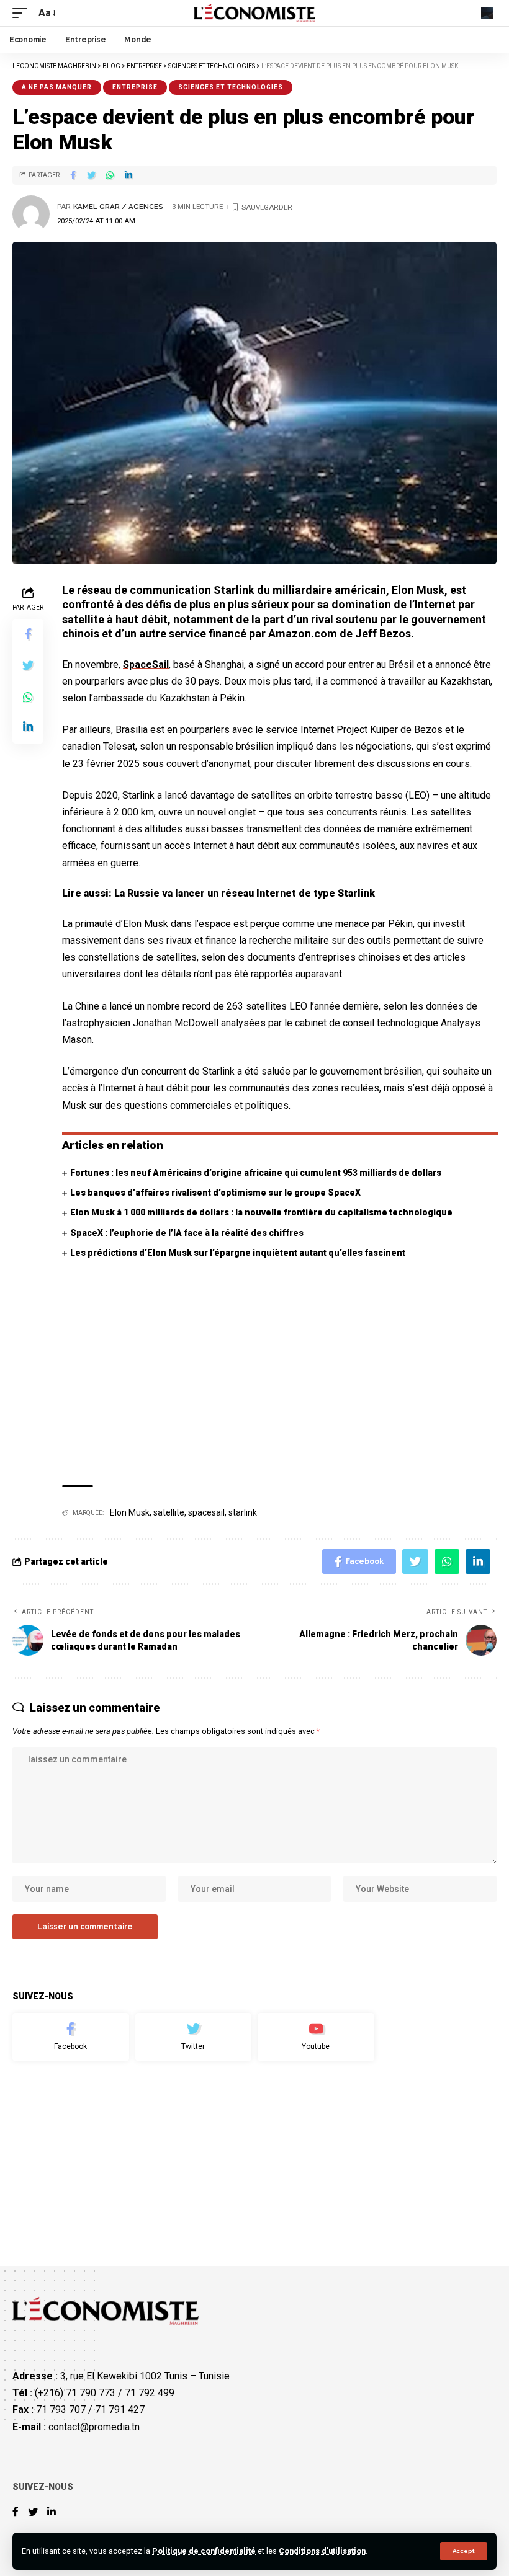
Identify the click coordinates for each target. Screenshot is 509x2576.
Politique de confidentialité (204, 2551)
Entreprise (135, 87)
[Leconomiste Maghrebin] (255, 13)
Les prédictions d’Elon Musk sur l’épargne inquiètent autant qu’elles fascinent (238, 1253)
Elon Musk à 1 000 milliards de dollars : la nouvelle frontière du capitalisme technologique (261, 1212)
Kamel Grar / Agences (118, 207)
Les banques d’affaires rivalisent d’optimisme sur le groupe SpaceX (215, 1193)
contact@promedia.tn (94, 2427)
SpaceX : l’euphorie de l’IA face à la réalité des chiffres (187, 1233)
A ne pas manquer (57, 87)
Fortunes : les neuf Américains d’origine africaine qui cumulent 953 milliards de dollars (256, 1173)
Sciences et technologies (231, 87)
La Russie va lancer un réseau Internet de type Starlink (245, 893)
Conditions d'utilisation (322, 2551)
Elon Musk (130, 1512)
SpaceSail (146, 664)
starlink (243, 1512)
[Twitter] (194, 2037)
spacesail (206, 1512)
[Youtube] (316, 2037)
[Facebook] (71, 2037)
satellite (83, 619)
